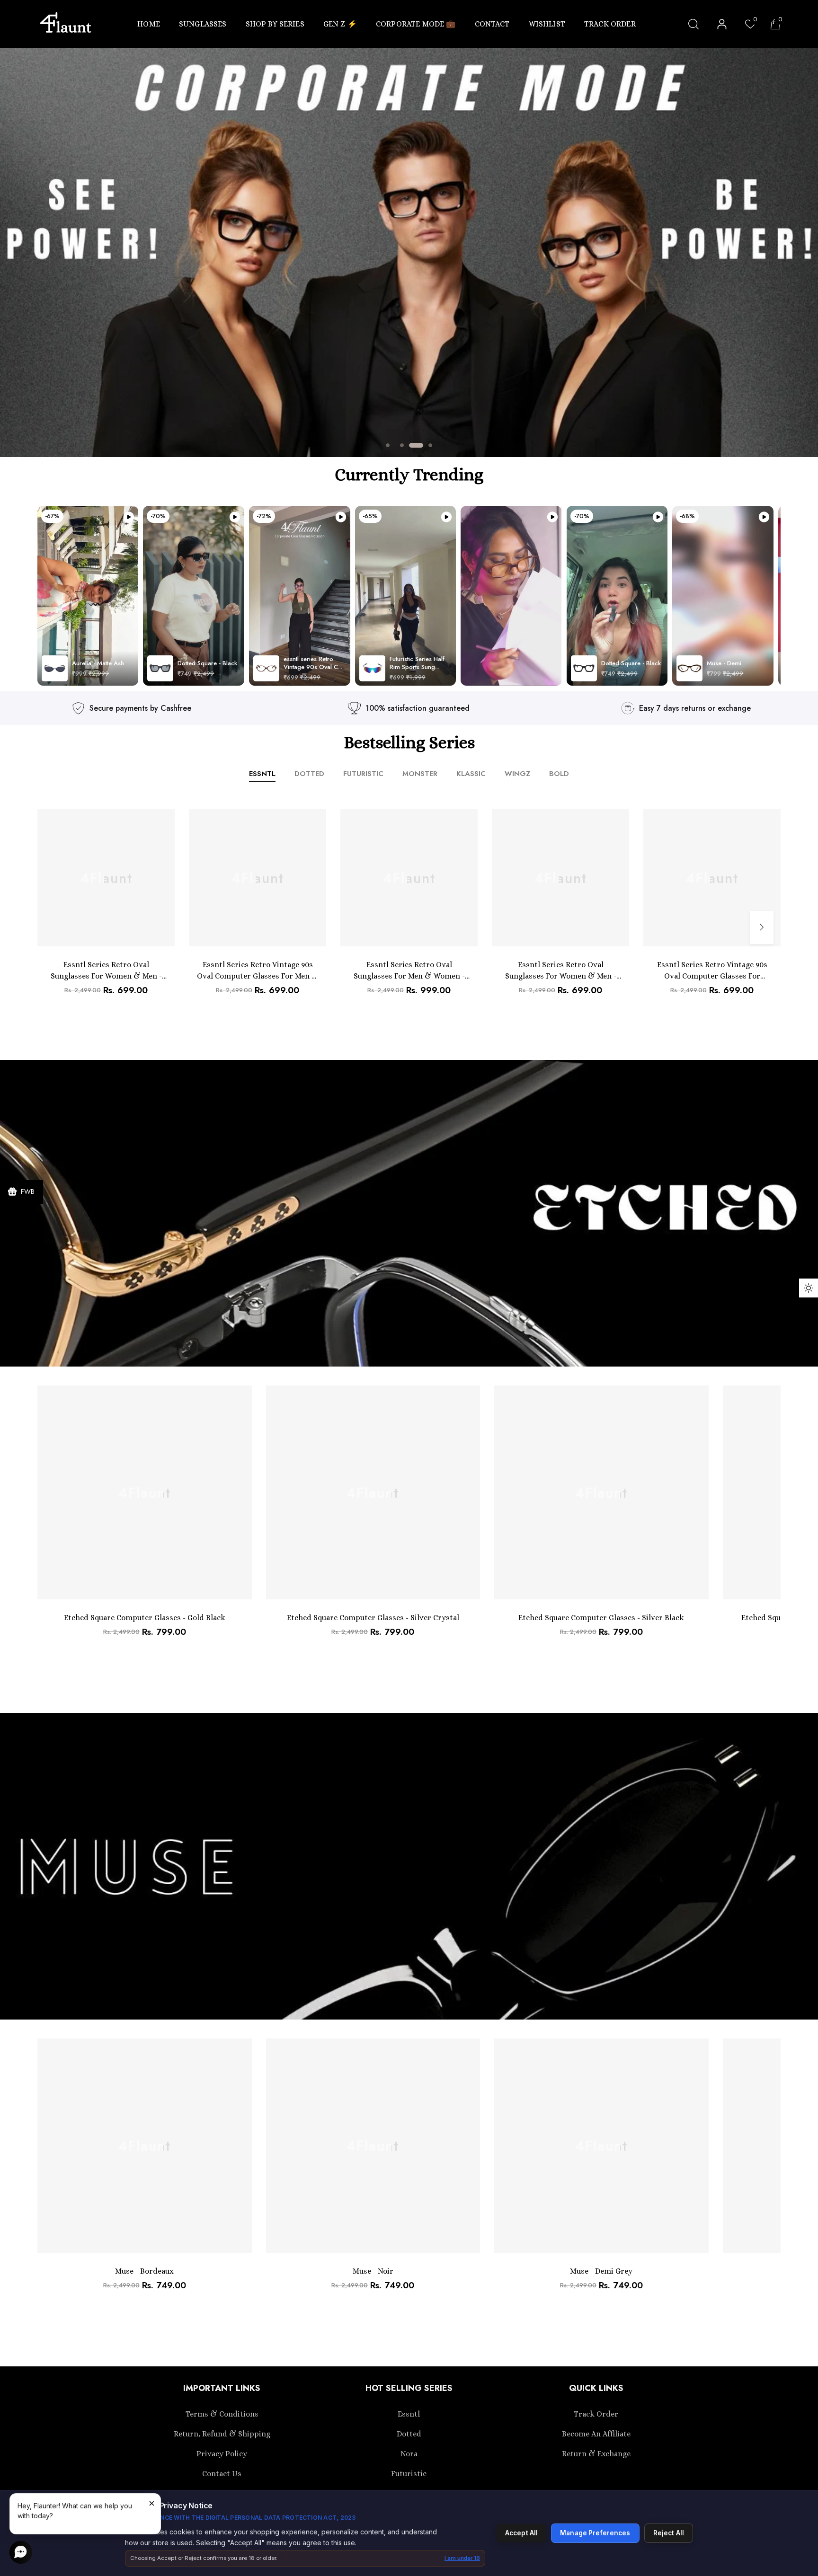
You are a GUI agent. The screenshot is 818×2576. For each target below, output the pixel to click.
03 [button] (416, 445)
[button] (153, 24)
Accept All (521, 2533)
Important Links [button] (222, 2388)
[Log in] (722, 24)
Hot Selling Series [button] (409, 2388)
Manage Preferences (595, 2533)
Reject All (669, 2533)
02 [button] (402, 445)
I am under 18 (462, 2558)
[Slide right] (762, 927)
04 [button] (430, 445)
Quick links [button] (596, 2388)
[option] (409, 253)
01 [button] (388, 445)
